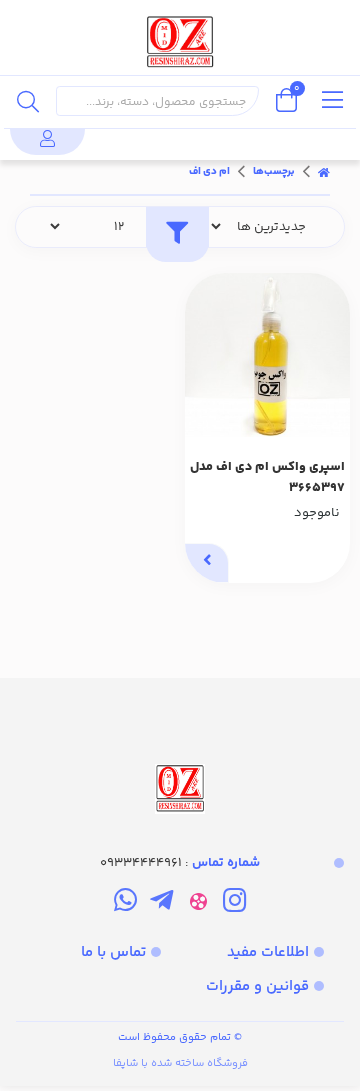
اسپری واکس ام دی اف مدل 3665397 (267, 477)
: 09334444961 (180, 863)
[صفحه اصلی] (324, 172)
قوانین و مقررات (257, 986)
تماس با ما (113, 952)
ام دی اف (209, 172)
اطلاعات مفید (268, 952)
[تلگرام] (161, 905)
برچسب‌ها (274, 172)
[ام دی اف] (180, 748)
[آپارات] (198, 905)
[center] (28, 101)
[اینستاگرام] (234, 905)
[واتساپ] (125, 905)
